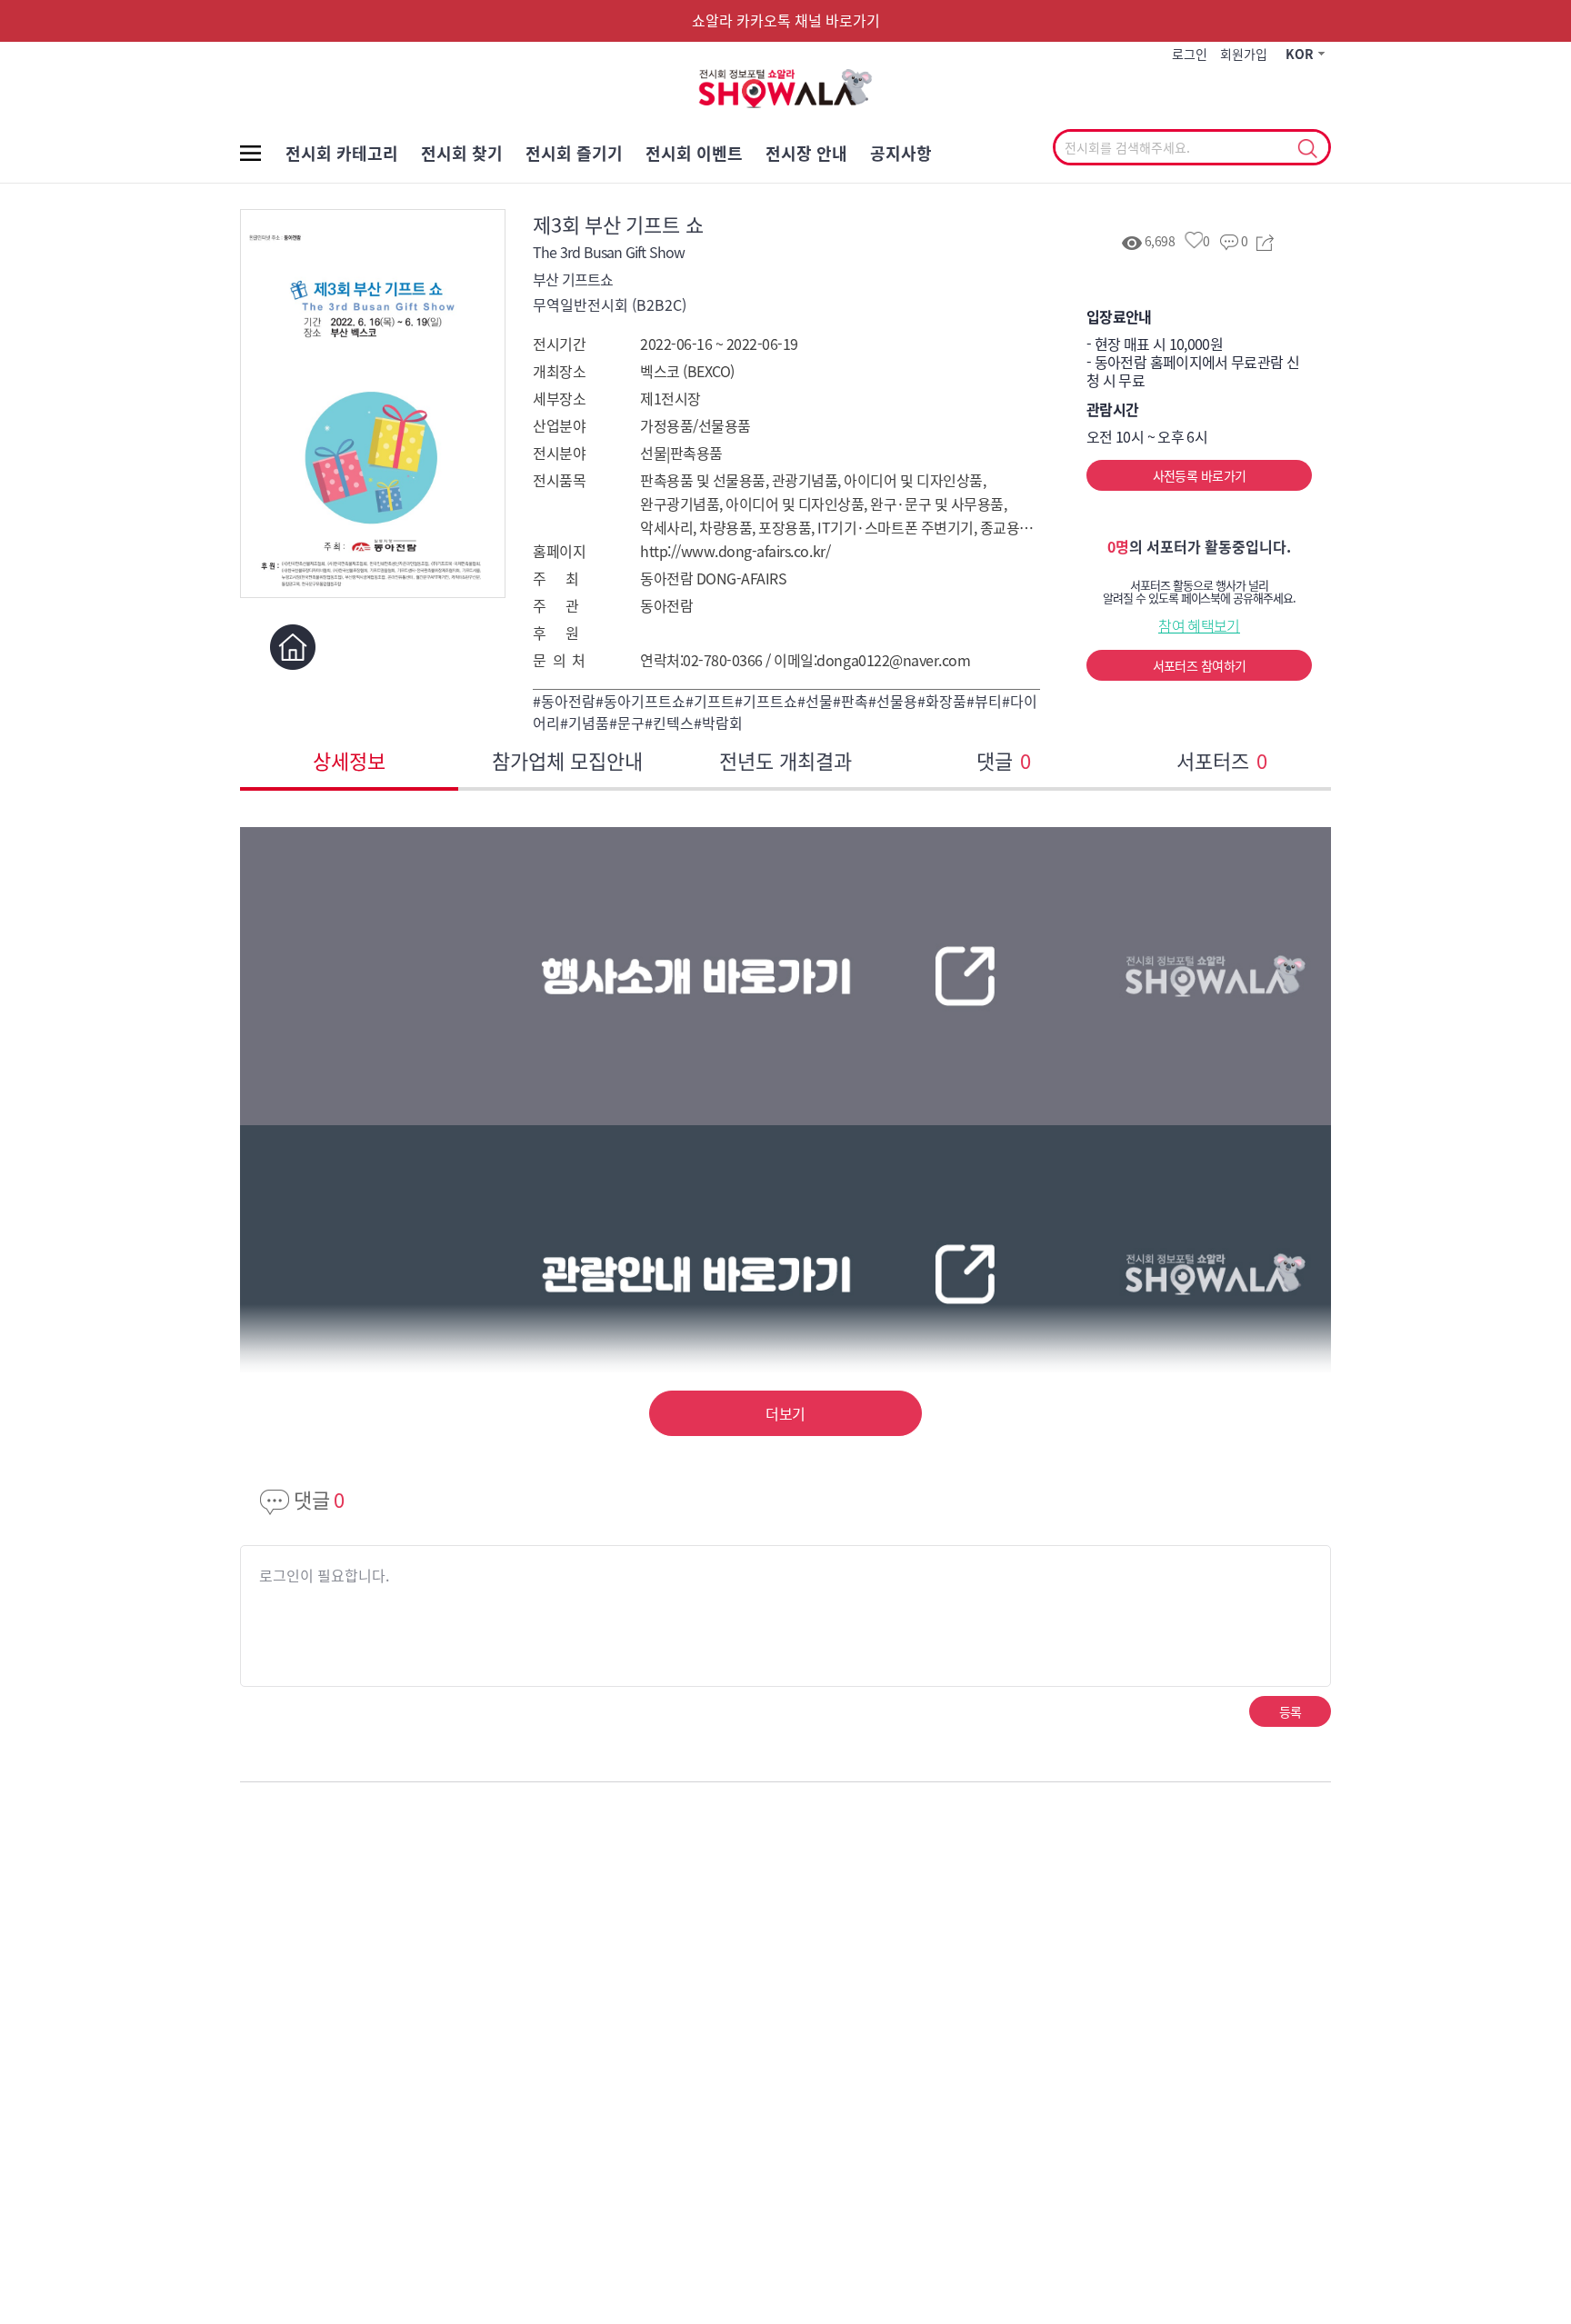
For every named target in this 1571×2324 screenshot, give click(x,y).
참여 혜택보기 (1199, 625)
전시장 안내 (806, 153)
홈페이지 (292, 647)
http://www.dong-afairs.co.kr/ (735, 551)
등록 (1291, 1711)
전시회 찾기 (462, 153)
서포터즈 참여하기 (1200, 665)
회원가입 (1244, 54)
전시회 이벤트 (694, 153)
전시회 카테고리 (342, 153)
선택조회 (1307, 149)
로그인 (1190, 54)
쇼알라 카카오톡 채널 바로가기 (786, 20)
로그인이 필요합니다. (324, 1575)
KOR (1300, 54)
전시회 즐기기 (574, 153)
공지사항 (901, 153)
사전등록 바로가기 (1200, 475)
